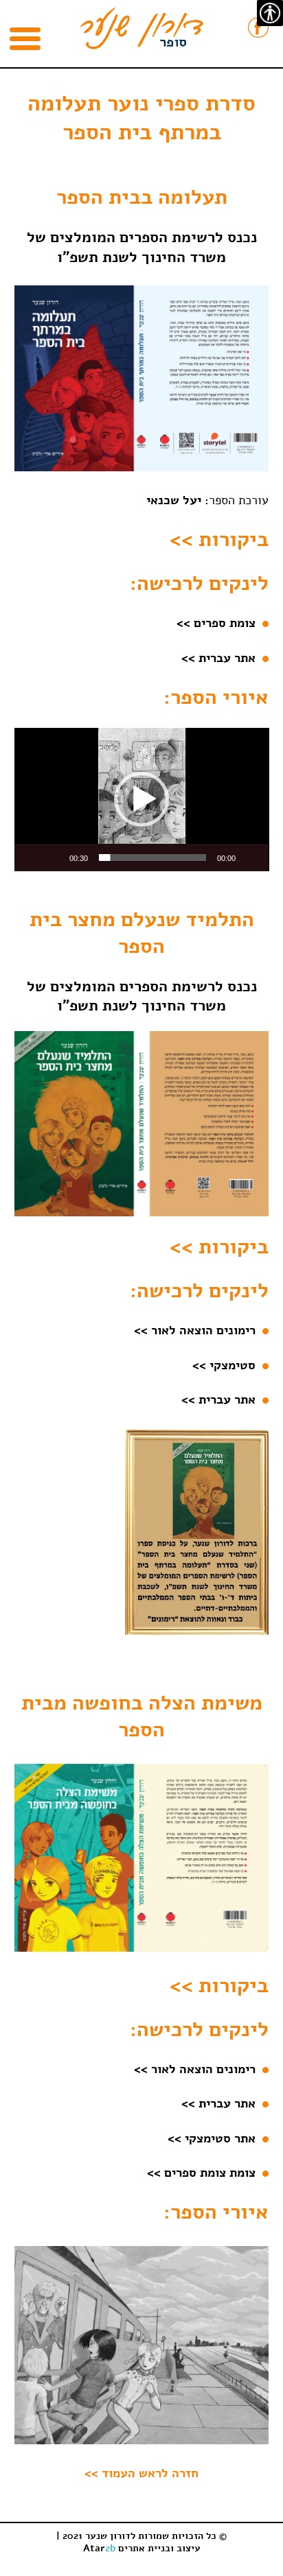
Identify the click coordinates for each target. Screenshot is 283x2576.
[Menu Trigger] (25, 42)
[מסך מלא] (32, 858)
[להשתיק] (54, 858)
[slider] (153, 858)
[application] (142, 800)
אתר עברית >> (222, 2103)
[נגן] (251, 858)
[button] (141, 799)
